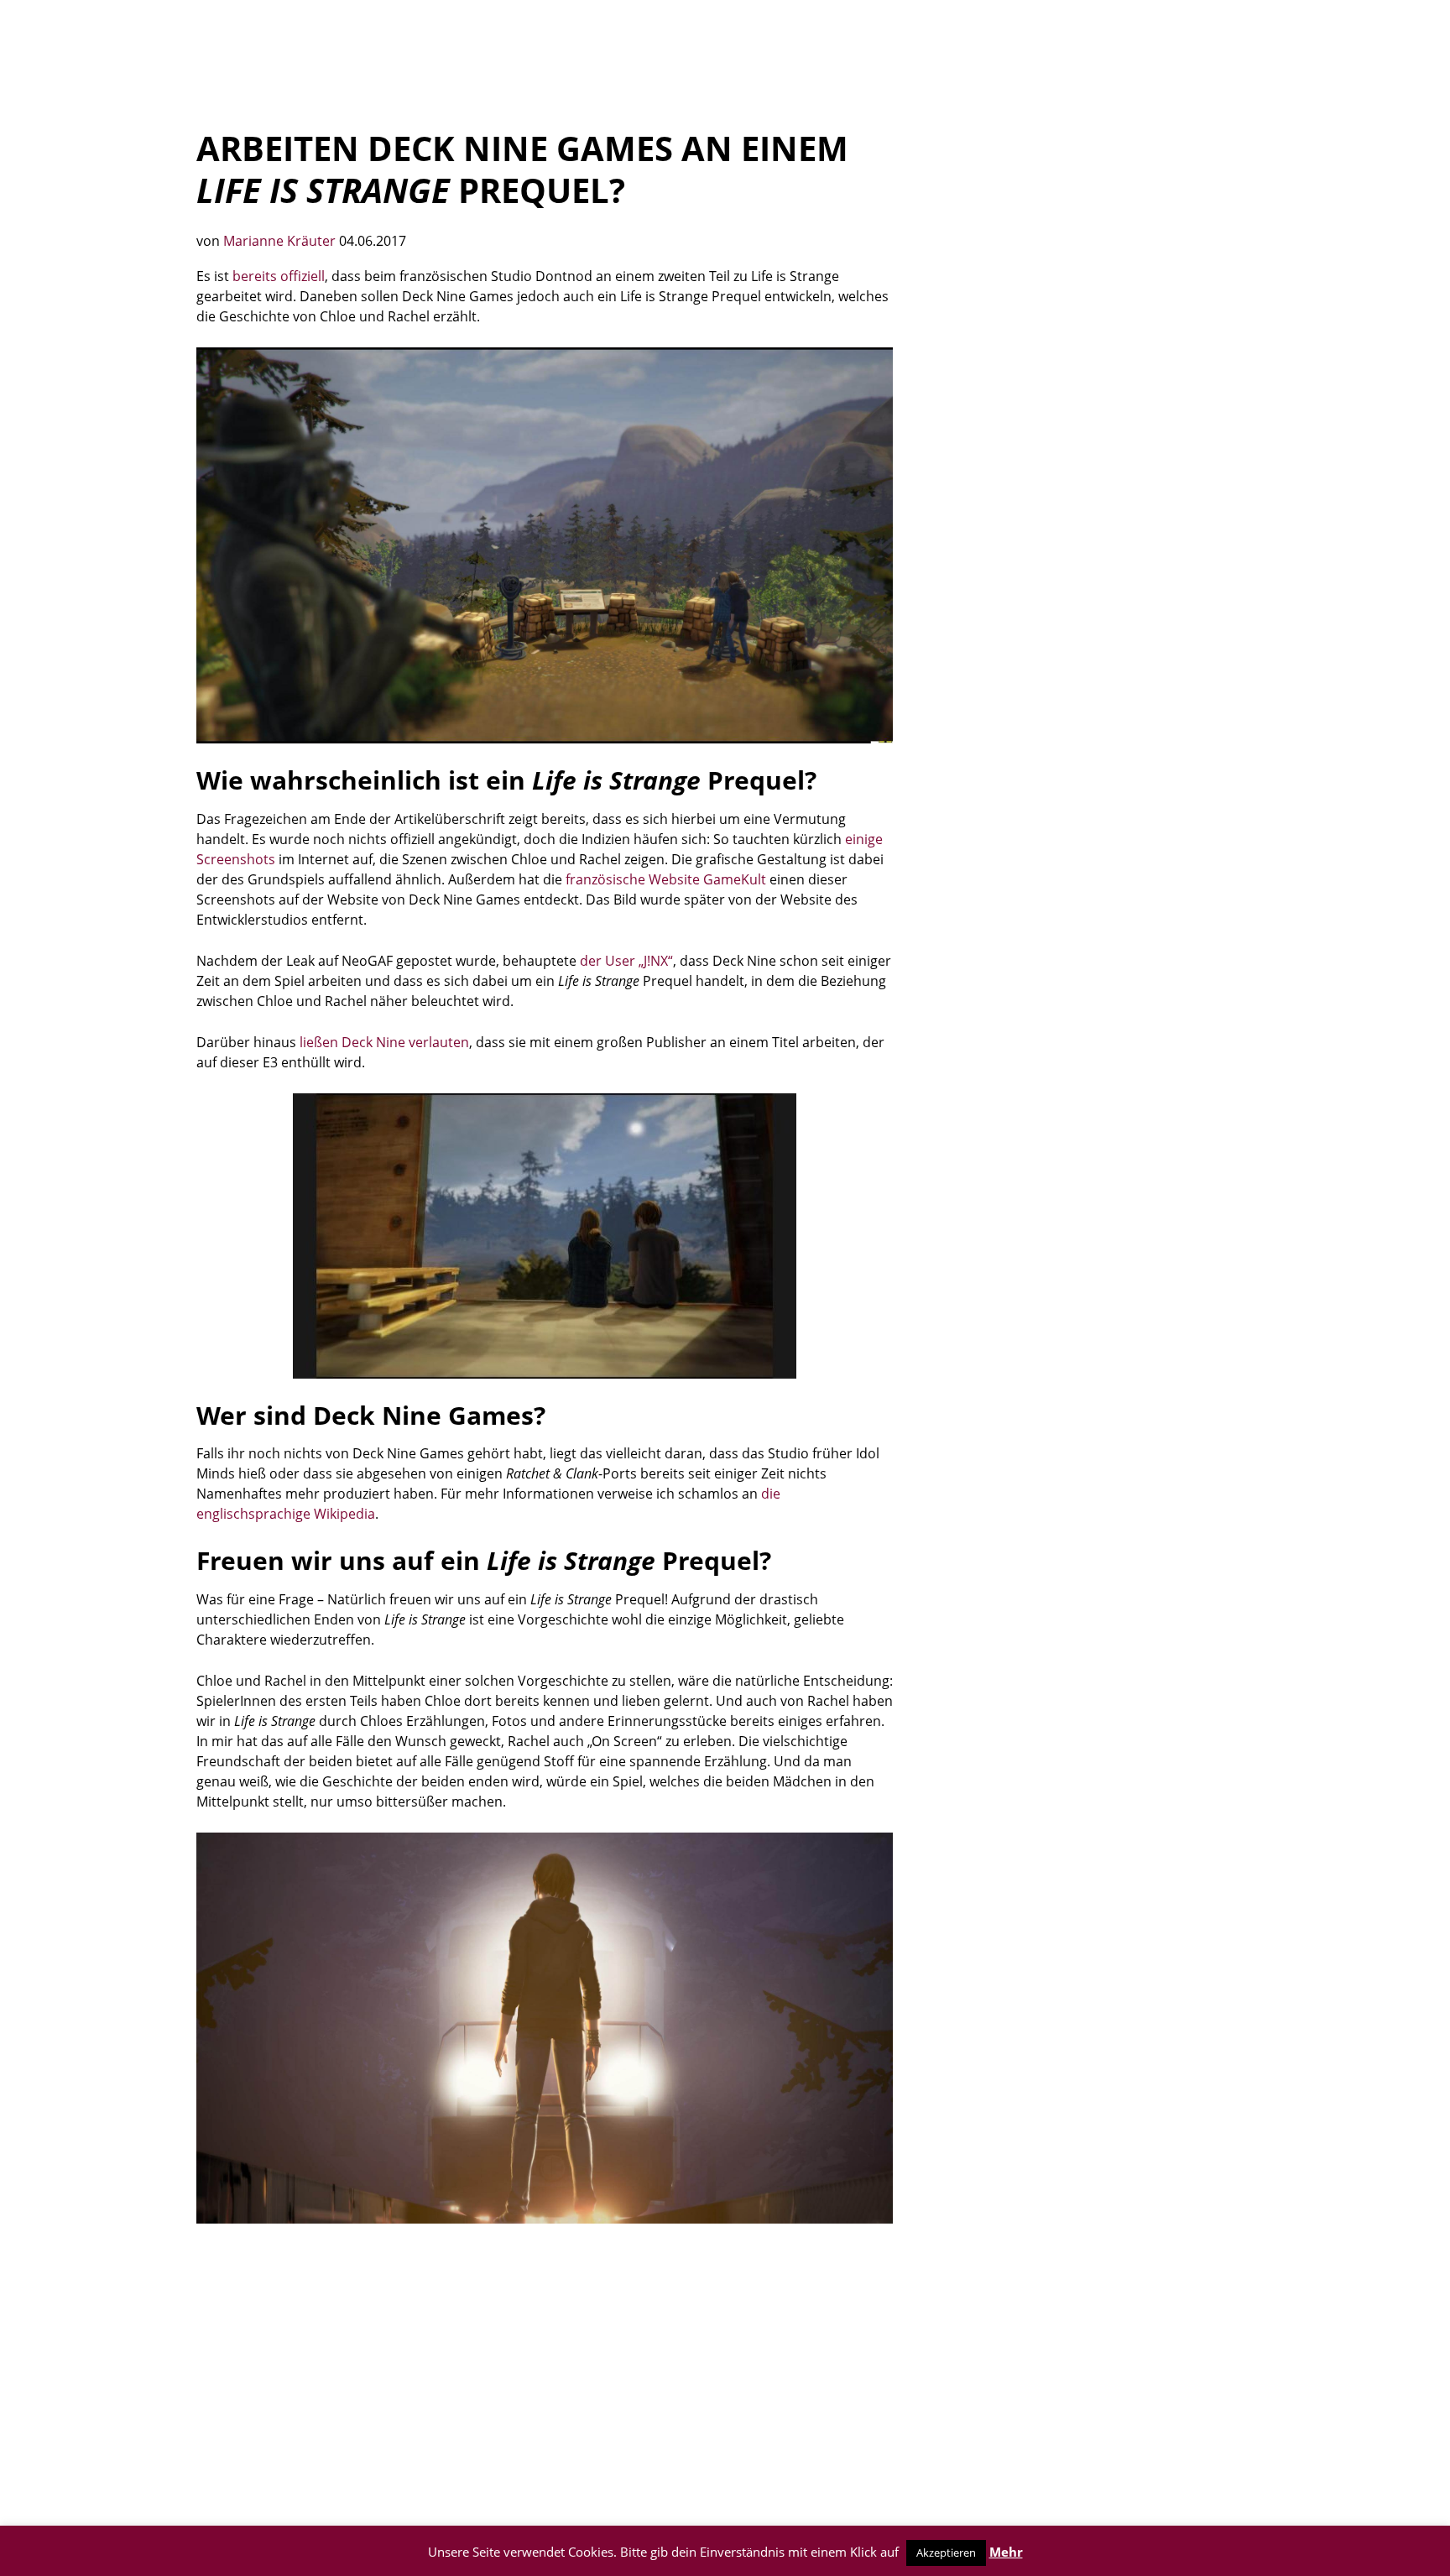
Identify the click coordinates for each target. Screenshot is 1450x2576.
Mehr (1006, 2552)
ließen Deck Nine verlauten (384, 1042)
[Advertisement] (545, 2366)
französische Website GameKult (666, 879)
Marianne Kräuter (281, 241)
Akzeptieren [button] (946, 2553)
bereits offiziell (279, 276)
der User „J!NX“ (626, 961)
